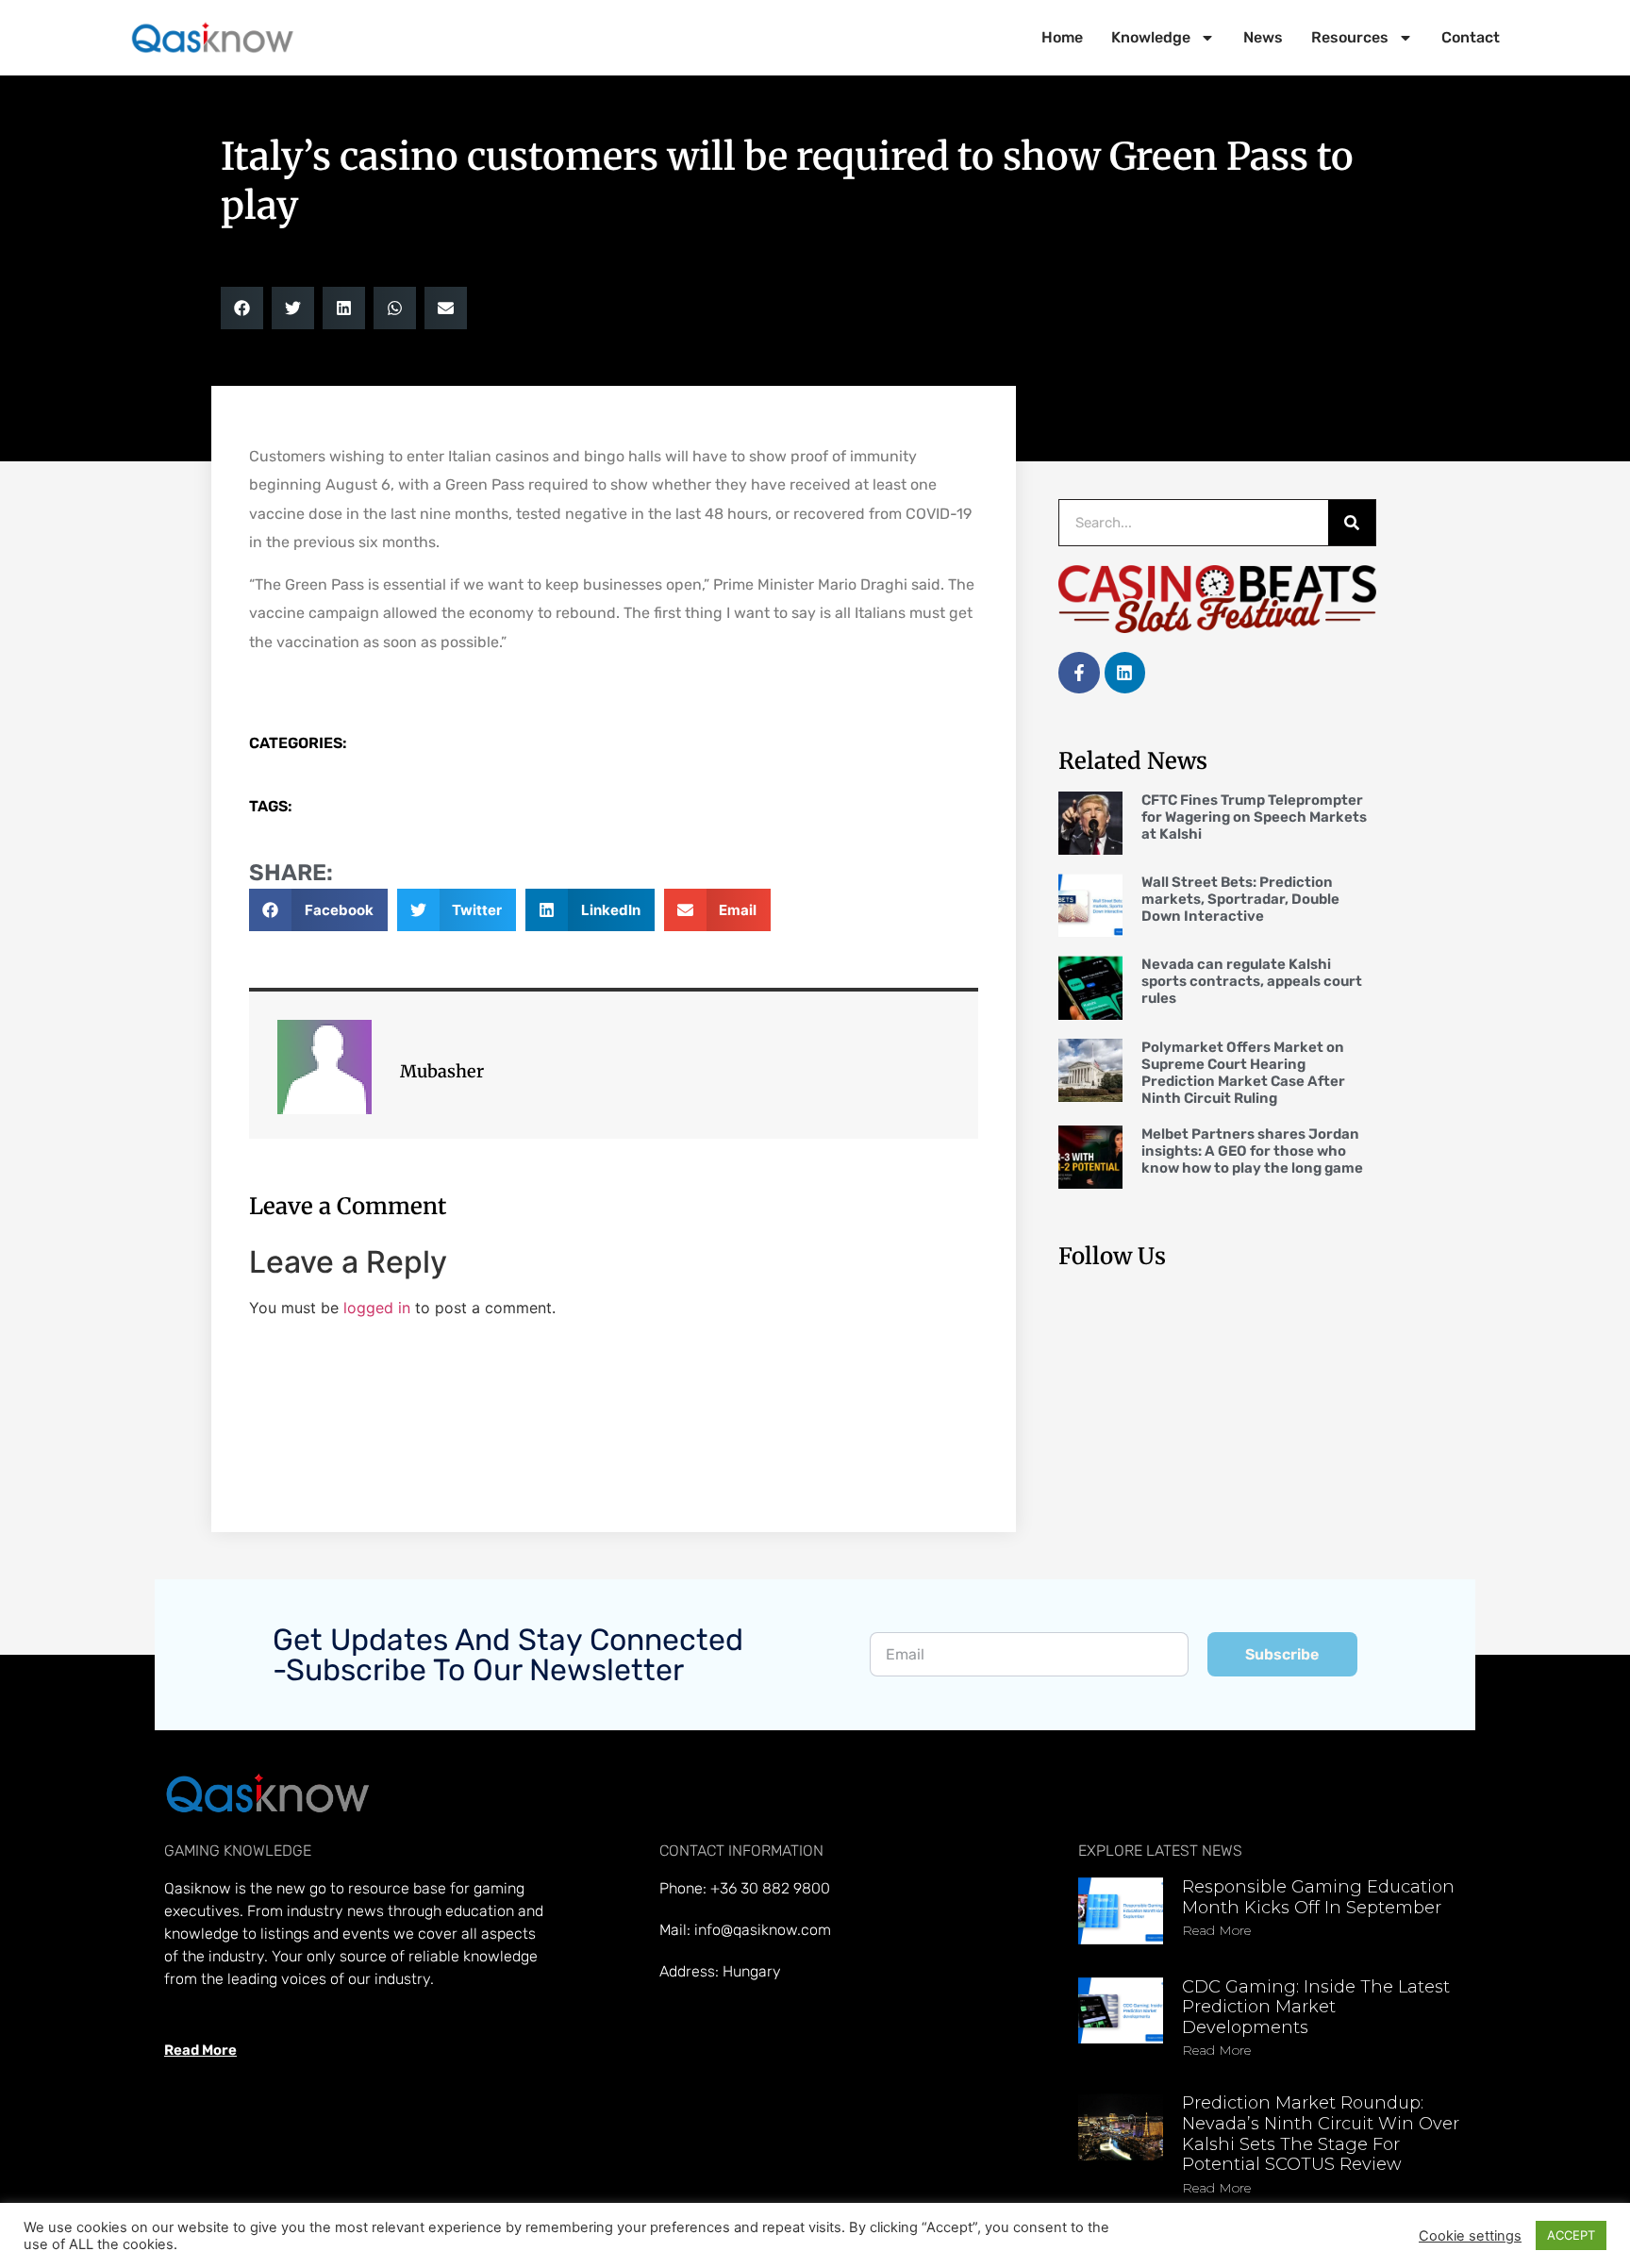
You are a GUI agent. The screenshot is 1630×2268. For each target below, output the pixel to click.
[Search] (1352, 523)
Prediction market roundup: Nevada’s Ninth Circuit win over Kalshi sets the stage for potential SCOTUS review (1321, 2134)
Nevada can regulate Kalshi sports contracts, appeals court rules (1252, 981)
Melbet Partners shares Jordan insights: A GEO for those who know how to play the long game (1252, 1151)
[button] (242, 308)
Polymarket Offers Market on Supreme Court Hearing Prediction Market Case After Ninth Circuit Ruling (1243, 1073)
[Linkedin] (1125, 672)
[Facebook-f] (1079, 672)
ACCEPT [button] (1571, 2235)
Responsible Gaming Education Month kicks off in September (1318, 1897)
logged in (377, 1308)
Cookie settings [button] (1470, 2236)
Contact (1471, 37)
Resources (1350, 37)
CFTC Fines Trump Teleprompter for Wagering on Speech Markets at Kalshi (1254, 817)
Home (1062, 37)
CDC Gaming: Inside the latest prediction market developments (1316, 2007)
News (1263, 37)
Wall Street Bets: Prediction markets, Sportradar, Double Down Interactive (1240, 899)
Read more (1216, 1930)
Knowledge (1151, 37)
